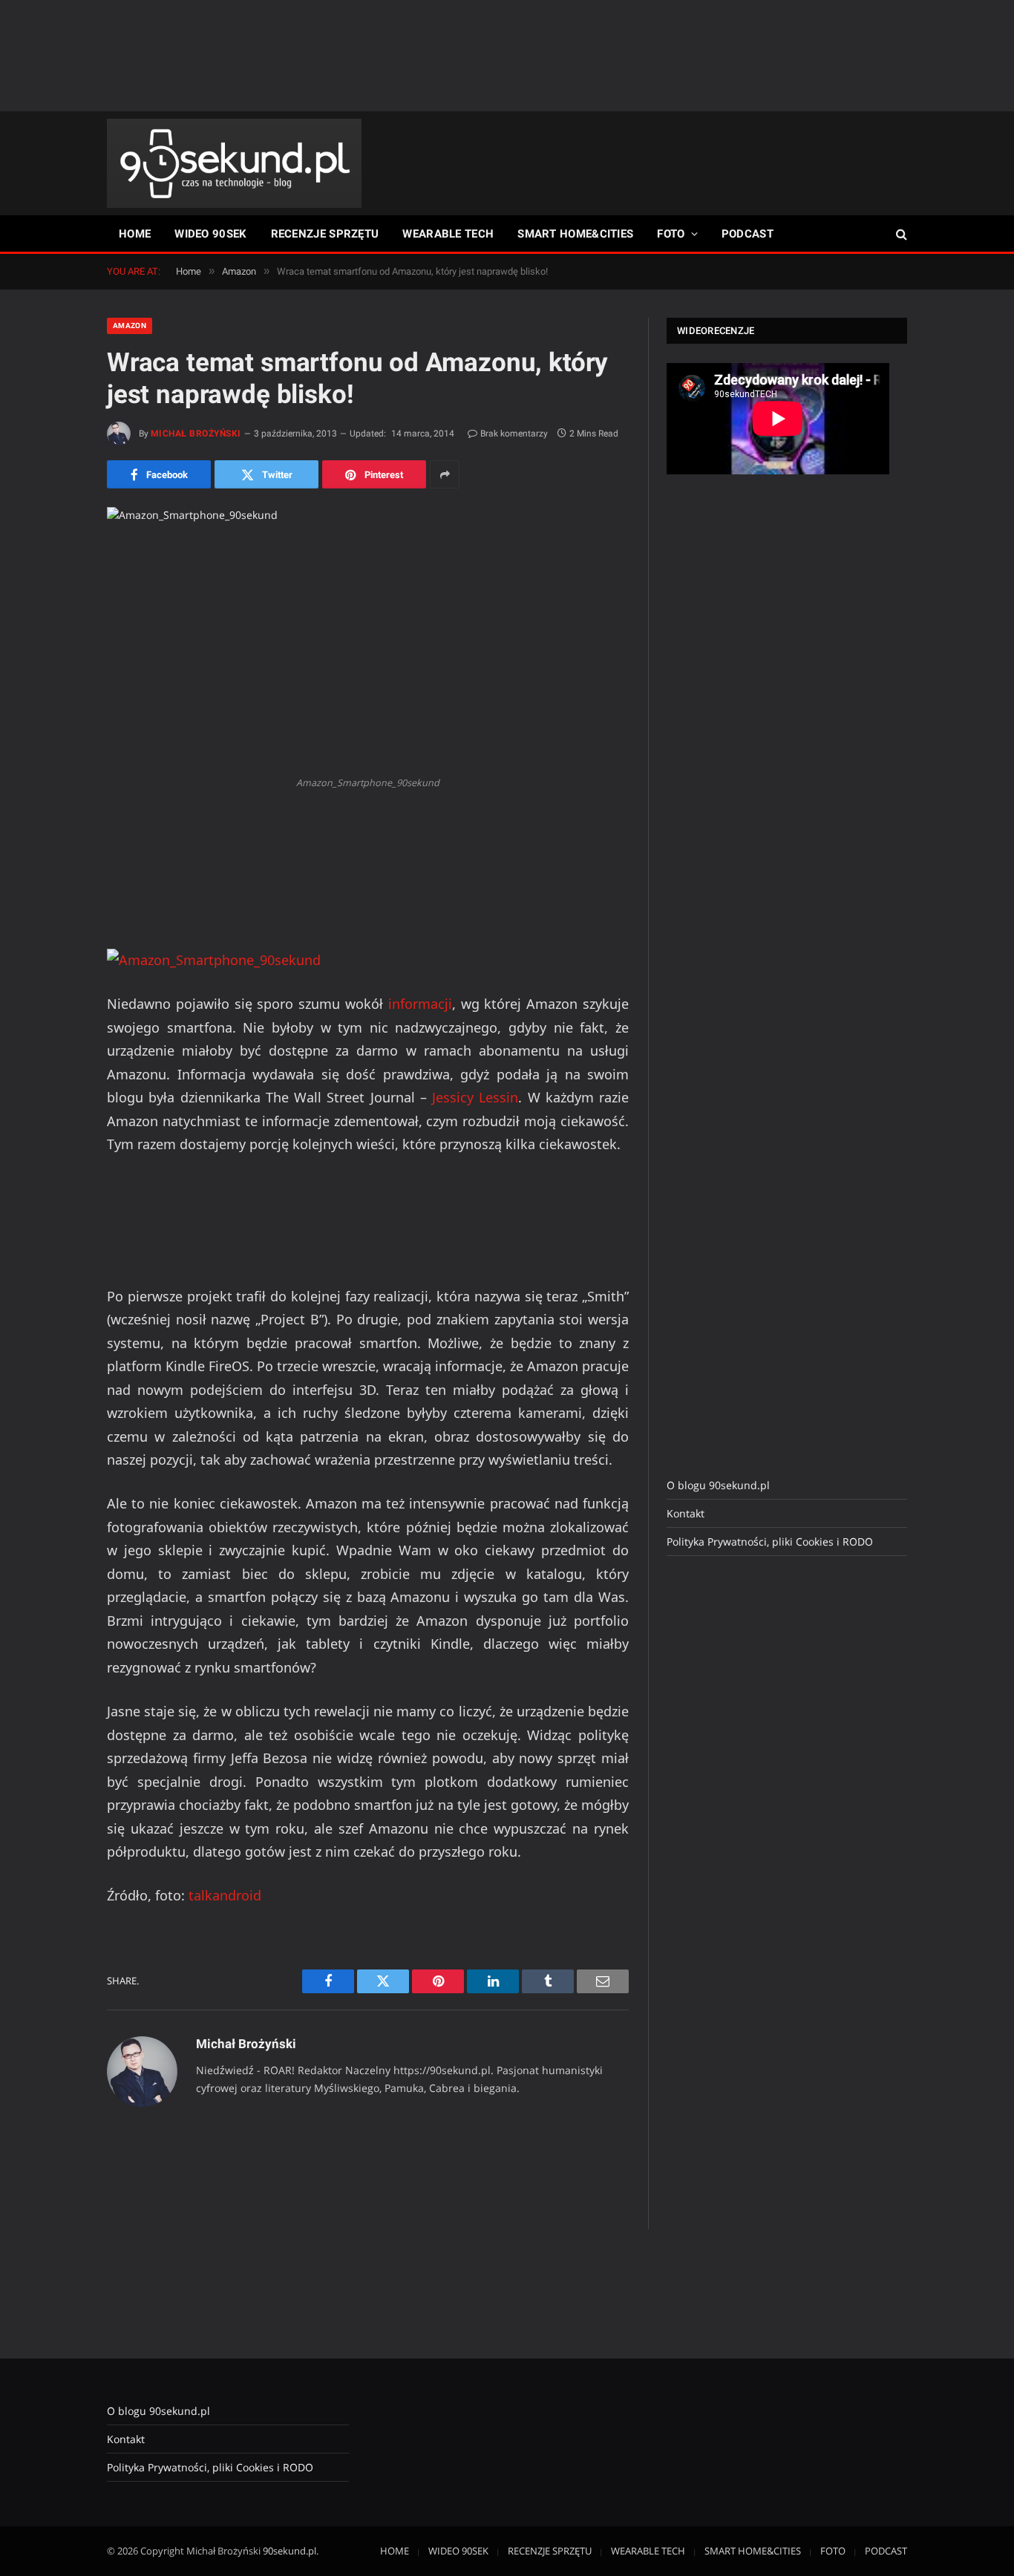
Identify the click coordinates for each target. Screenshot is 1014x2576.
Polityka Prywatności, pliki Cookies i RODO (770, 1542)
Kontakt (686, 1513)
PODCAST (748, 234)
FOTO (671, 234)
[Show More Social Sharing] (445, 474)
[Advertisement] (507, 56)
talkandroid (225, 1895)
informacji (420, 1004)
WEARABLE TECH (448, 234)
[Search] (900, 234)
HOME (135, 234)
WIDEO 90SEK (210, 234)
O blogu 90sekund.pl (718, 1485)
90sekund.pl (290, 2551)
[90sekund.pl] (234, 163)
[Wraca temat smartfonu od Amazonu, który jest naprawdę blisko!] (368, 638)
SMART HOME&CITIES (575, 234)
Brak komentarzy (514, 434)
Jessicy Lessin (475, 1097)
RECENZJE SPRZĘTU (325, 234)
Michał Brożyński (196, 434)
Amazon (130, 326)
